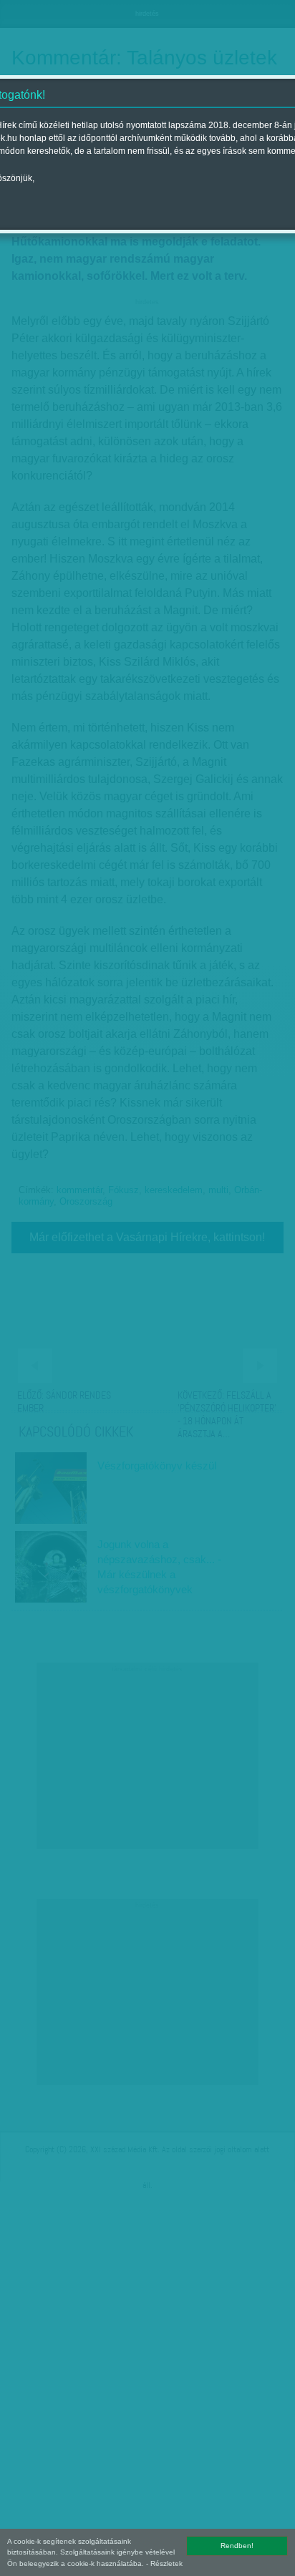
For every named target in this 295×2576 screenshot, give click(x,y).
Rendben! (237, 2546)
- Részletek (164, 2563)
